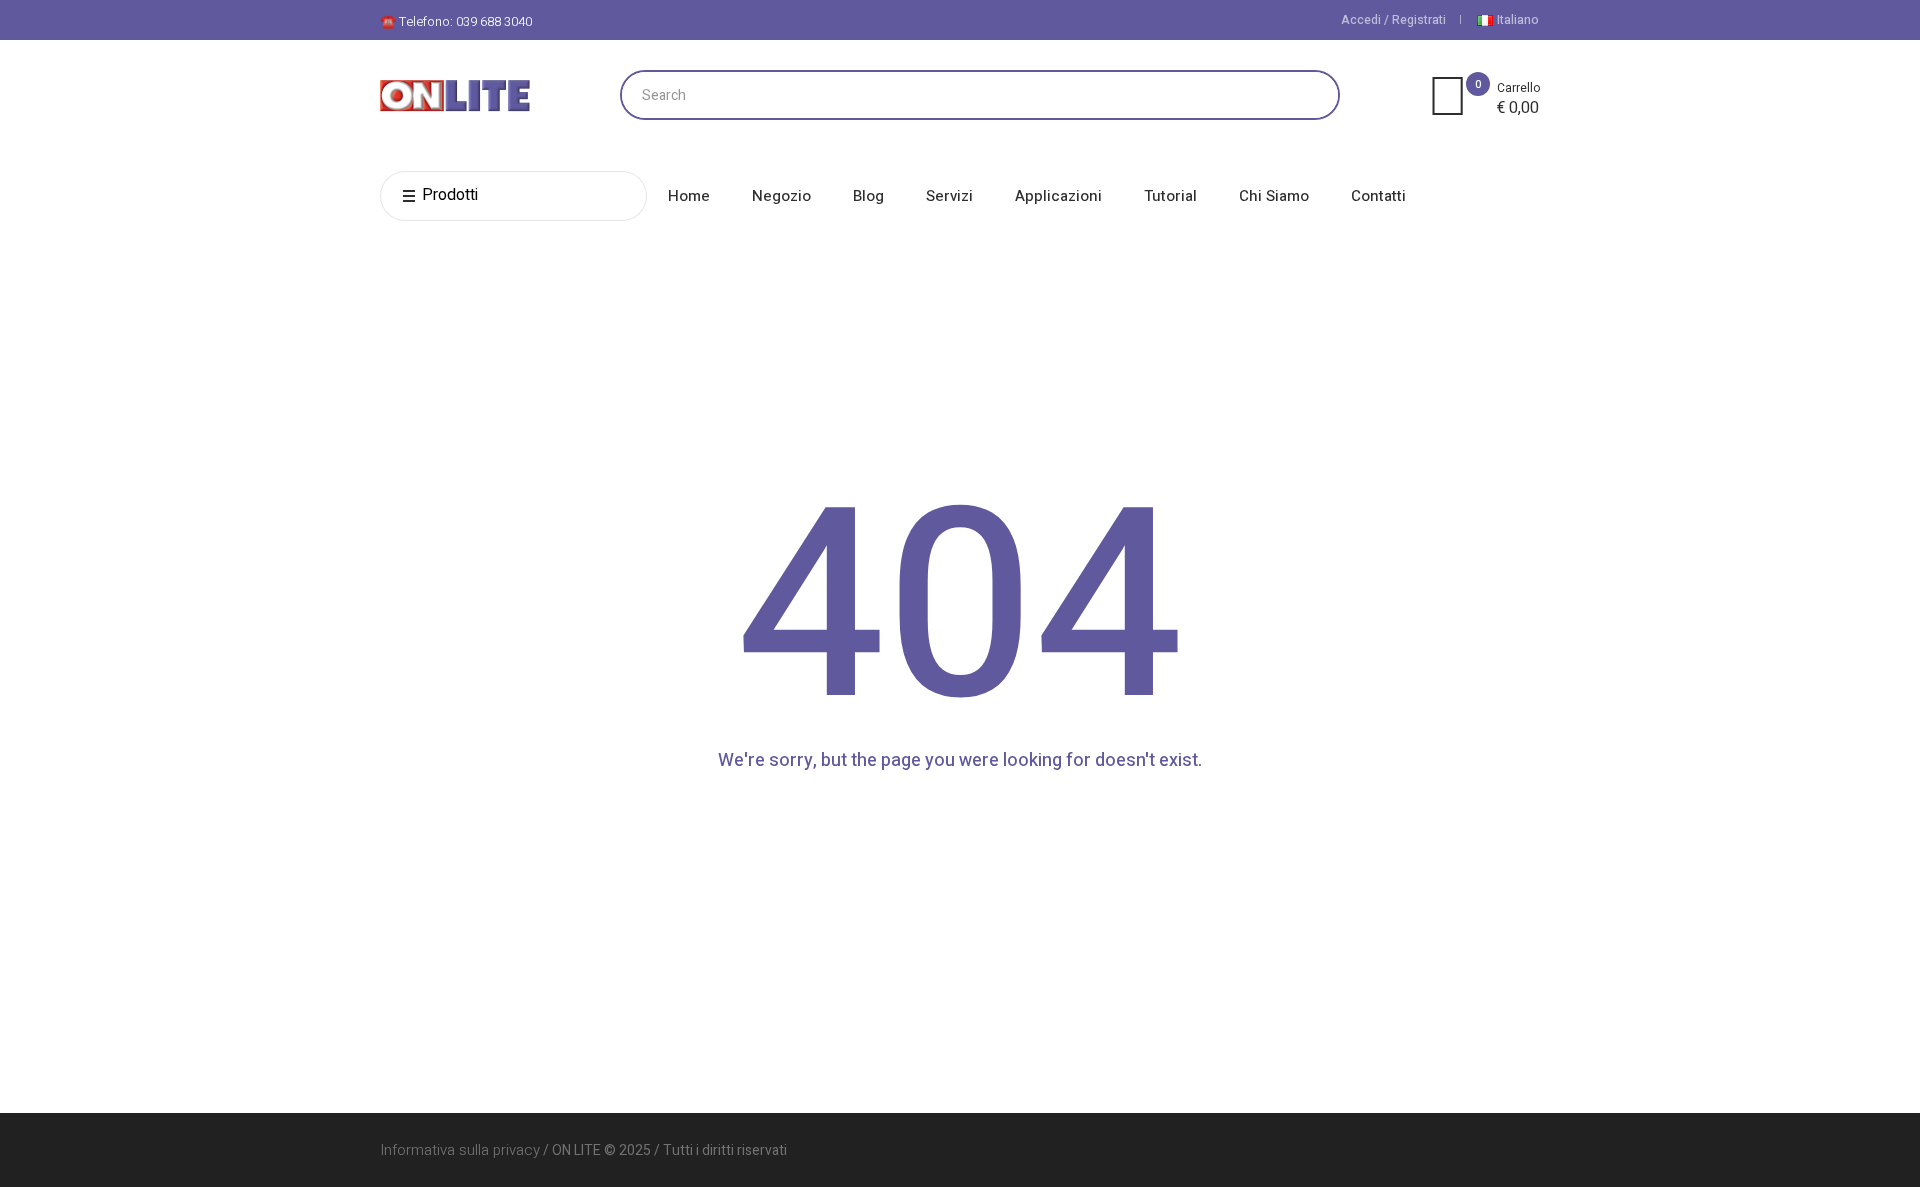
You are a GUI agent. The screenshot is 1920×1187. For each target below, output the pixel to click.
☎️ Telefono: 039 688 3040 (456, 21)
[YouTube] (1490, 1150)
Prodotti (450, 195)
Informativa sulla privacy (460, 1150)
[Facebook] (1524, 1150)
